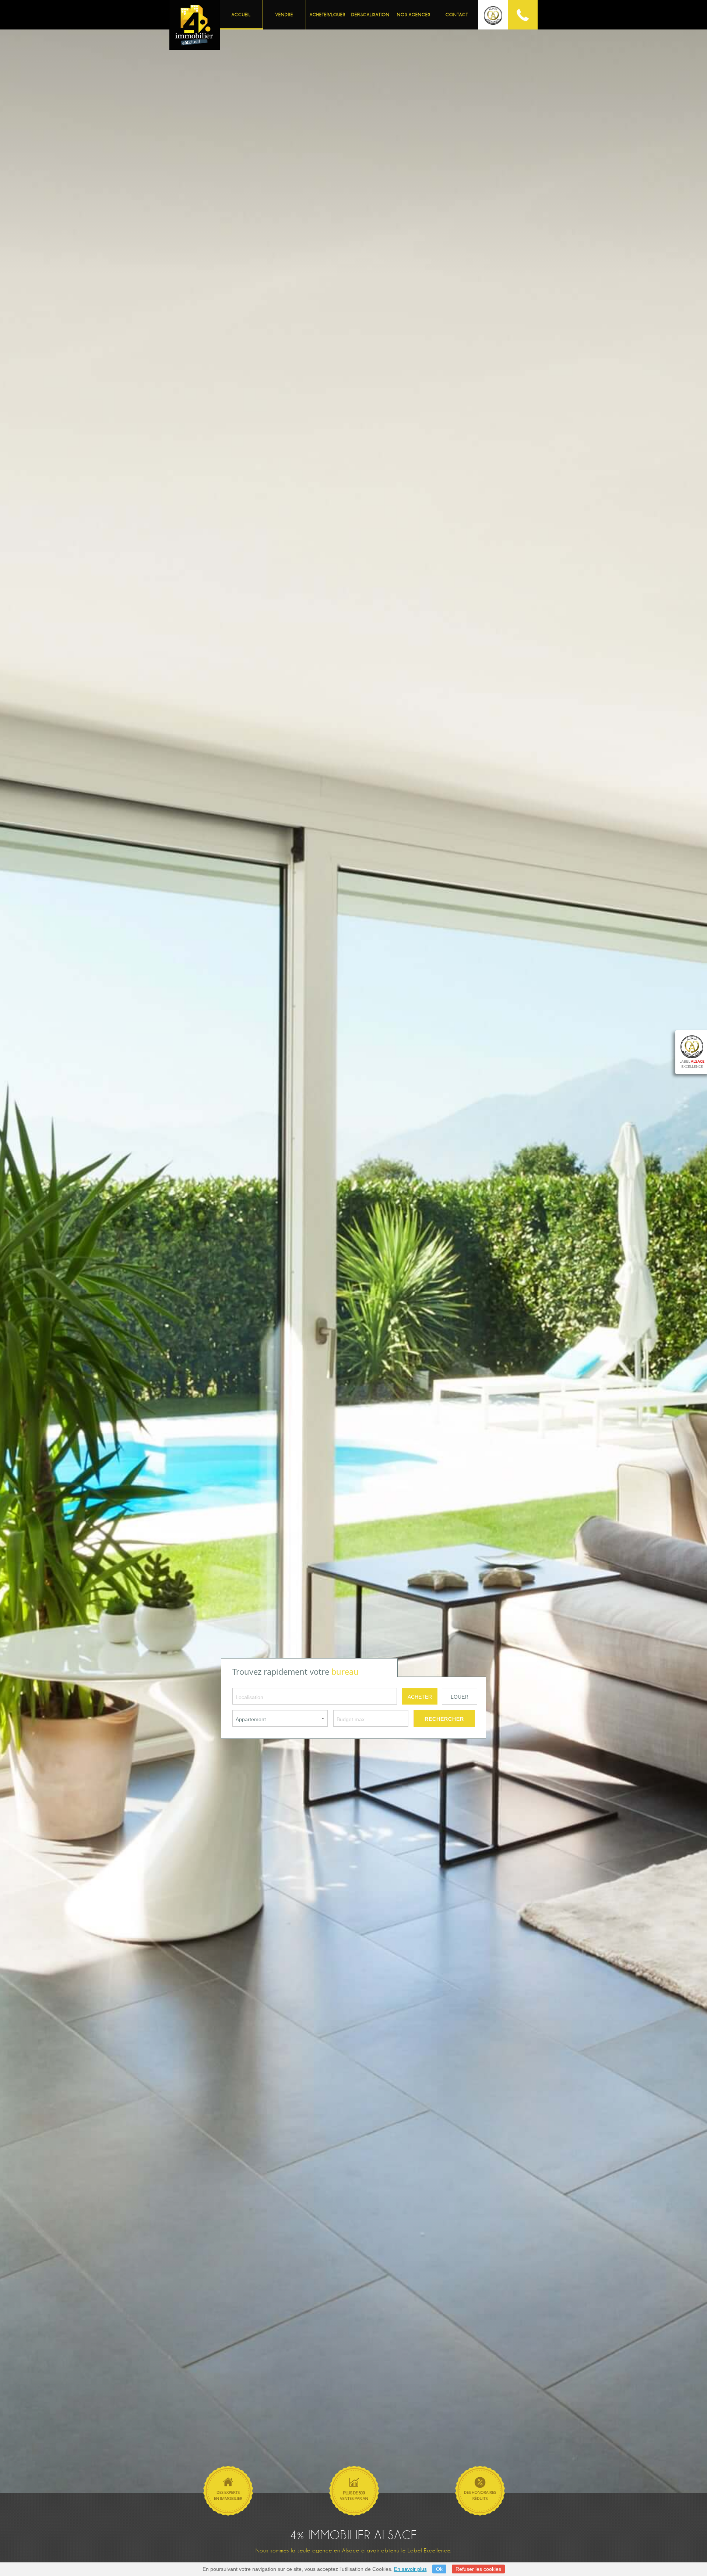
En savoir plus (410, 2569)
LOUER (460, 1697)
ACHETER (420, 1697)
